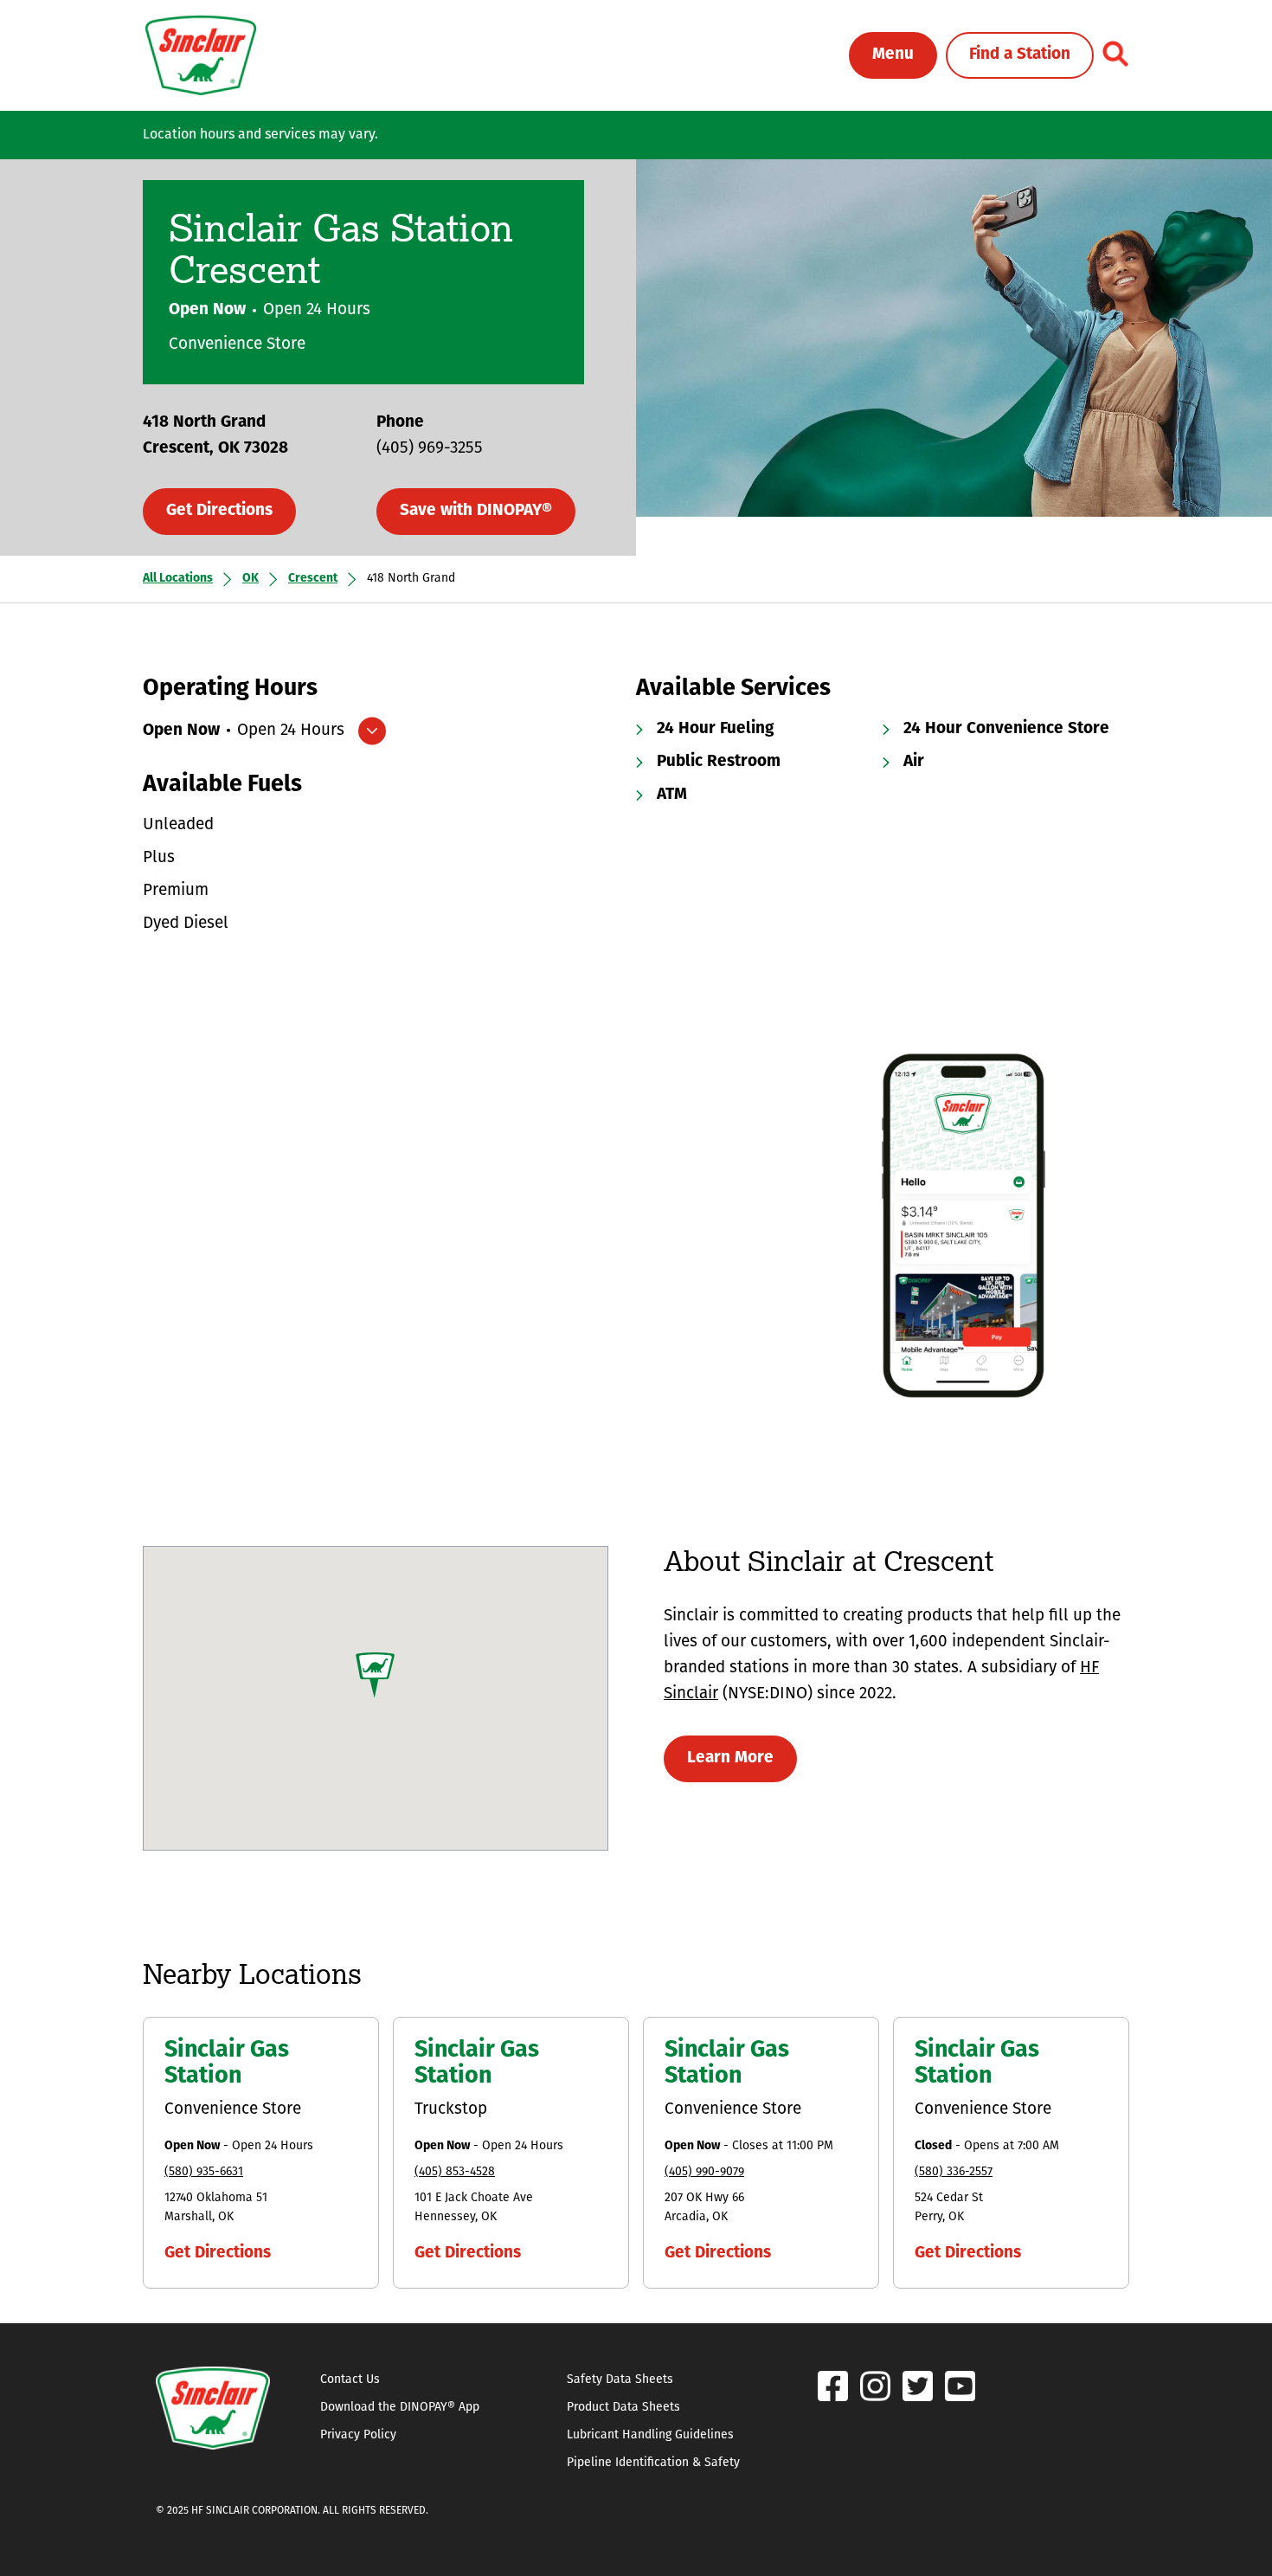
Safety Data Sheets (620, 2380)
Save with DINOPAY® (476, 511)
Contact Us (350, 2380)
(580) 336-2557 (954, 2172)
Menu (893, 55)
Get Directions (219, 511)
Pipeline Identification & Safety (653, 2463)
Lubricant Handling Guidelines (650, 2435)
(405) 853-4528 (455, 2172)
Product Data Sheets (623, 2408)
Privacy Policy (358, 2435)
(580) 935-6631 (204, 2172)
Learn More (730, 1758)
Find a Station (1020, 55)
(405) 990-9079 (704, 2172)
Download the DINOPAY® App (400, 2408)
